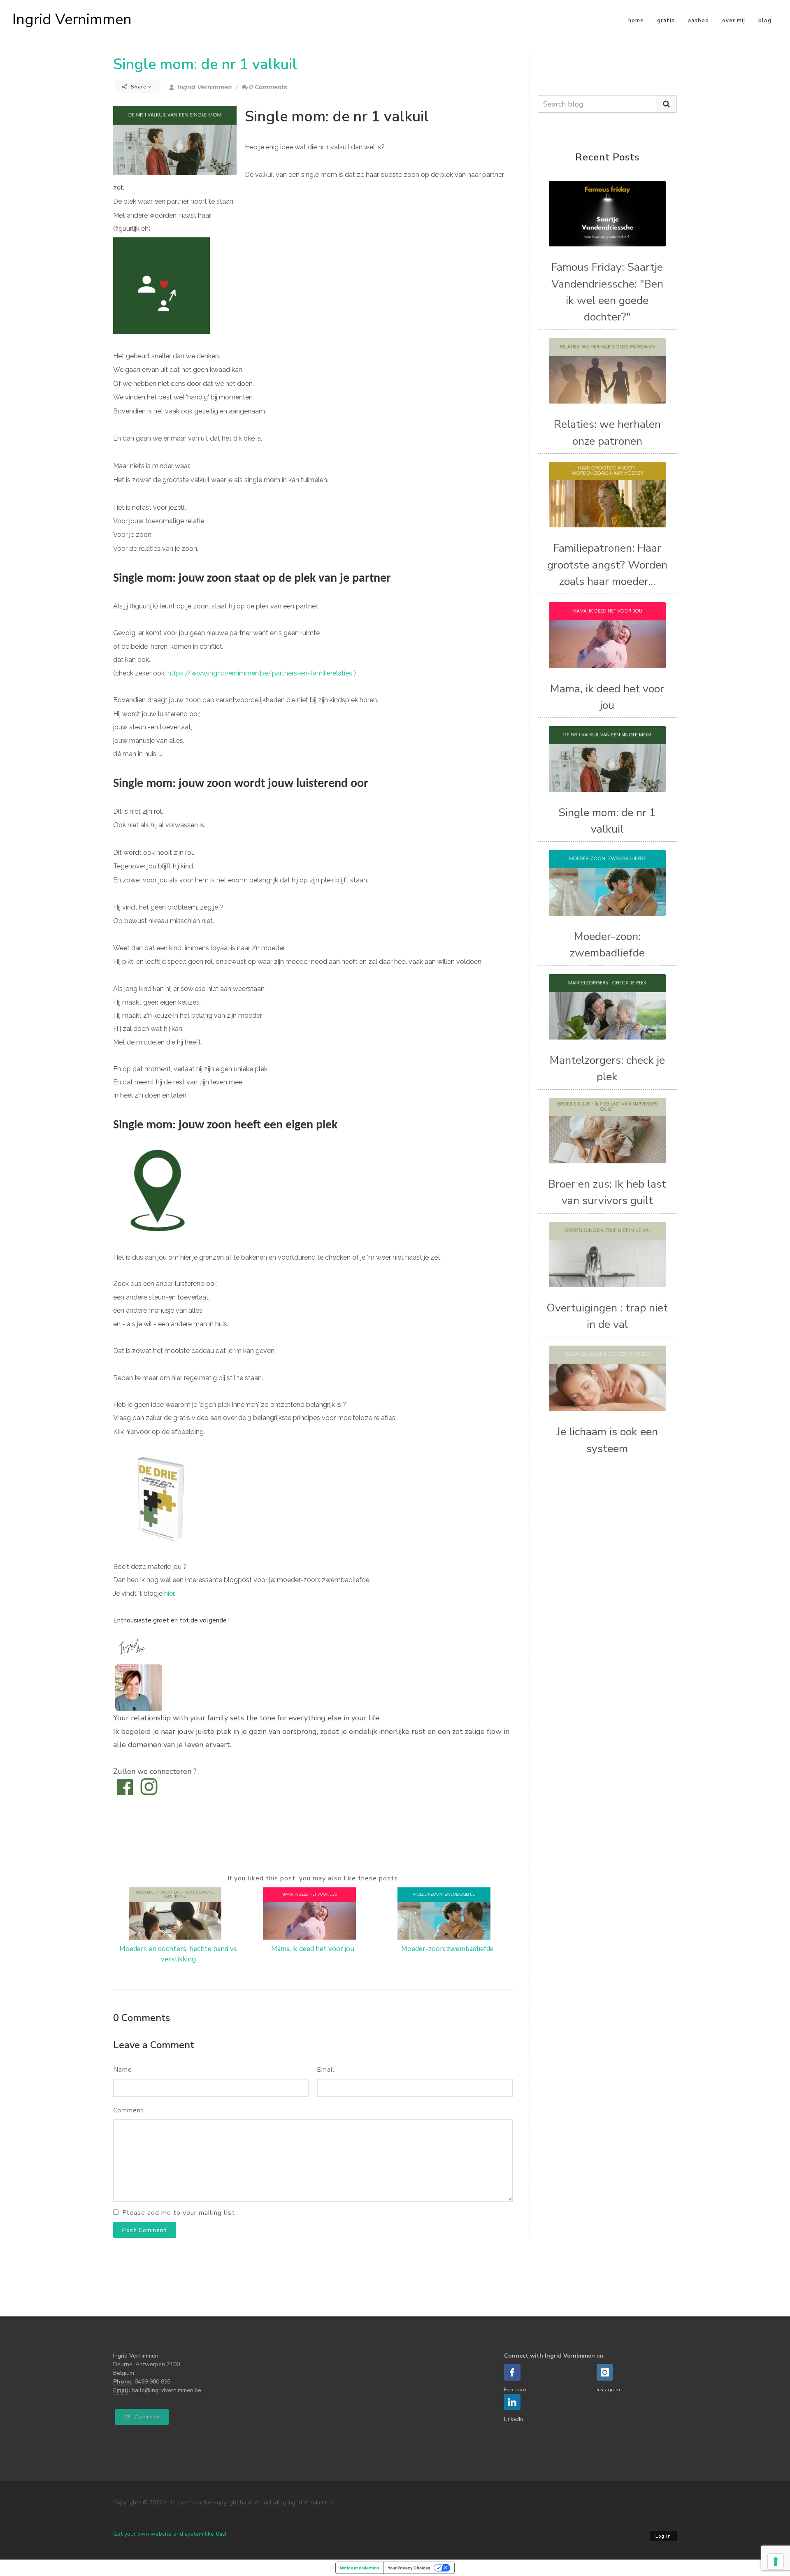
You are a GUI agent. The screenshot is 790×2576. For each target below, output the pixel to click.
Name (123, 2070)
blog (765, 21)
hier (169, 1593)
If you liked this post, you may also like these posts (313, 1878)
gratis (666, 21)
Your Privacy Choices (409, 2568)
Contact (146, 2417)
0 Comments (268, 87)
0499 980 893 (153, 2382)
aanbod (698, 21)
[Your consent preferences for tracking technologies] (776, 2562)
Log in (663, 2536)
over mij (734, 21)
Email (326, 2070)
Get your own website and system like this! (170, 2534)
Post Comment (145, 2230)
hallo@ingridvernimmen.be (166, 2390)
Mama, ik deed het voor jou (313, 1949)
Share (139, 87)
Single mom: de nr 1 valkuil (205, 64)
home (636, 21)
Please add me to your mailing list (179, 2213)
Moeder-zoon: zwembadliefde (447, 1949)
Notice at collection (359, 2568)
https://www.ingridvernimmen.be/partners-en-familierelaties (260, 673)
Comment (129, 2110)
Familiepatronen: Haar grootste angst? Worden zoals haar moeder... (607, 565)
